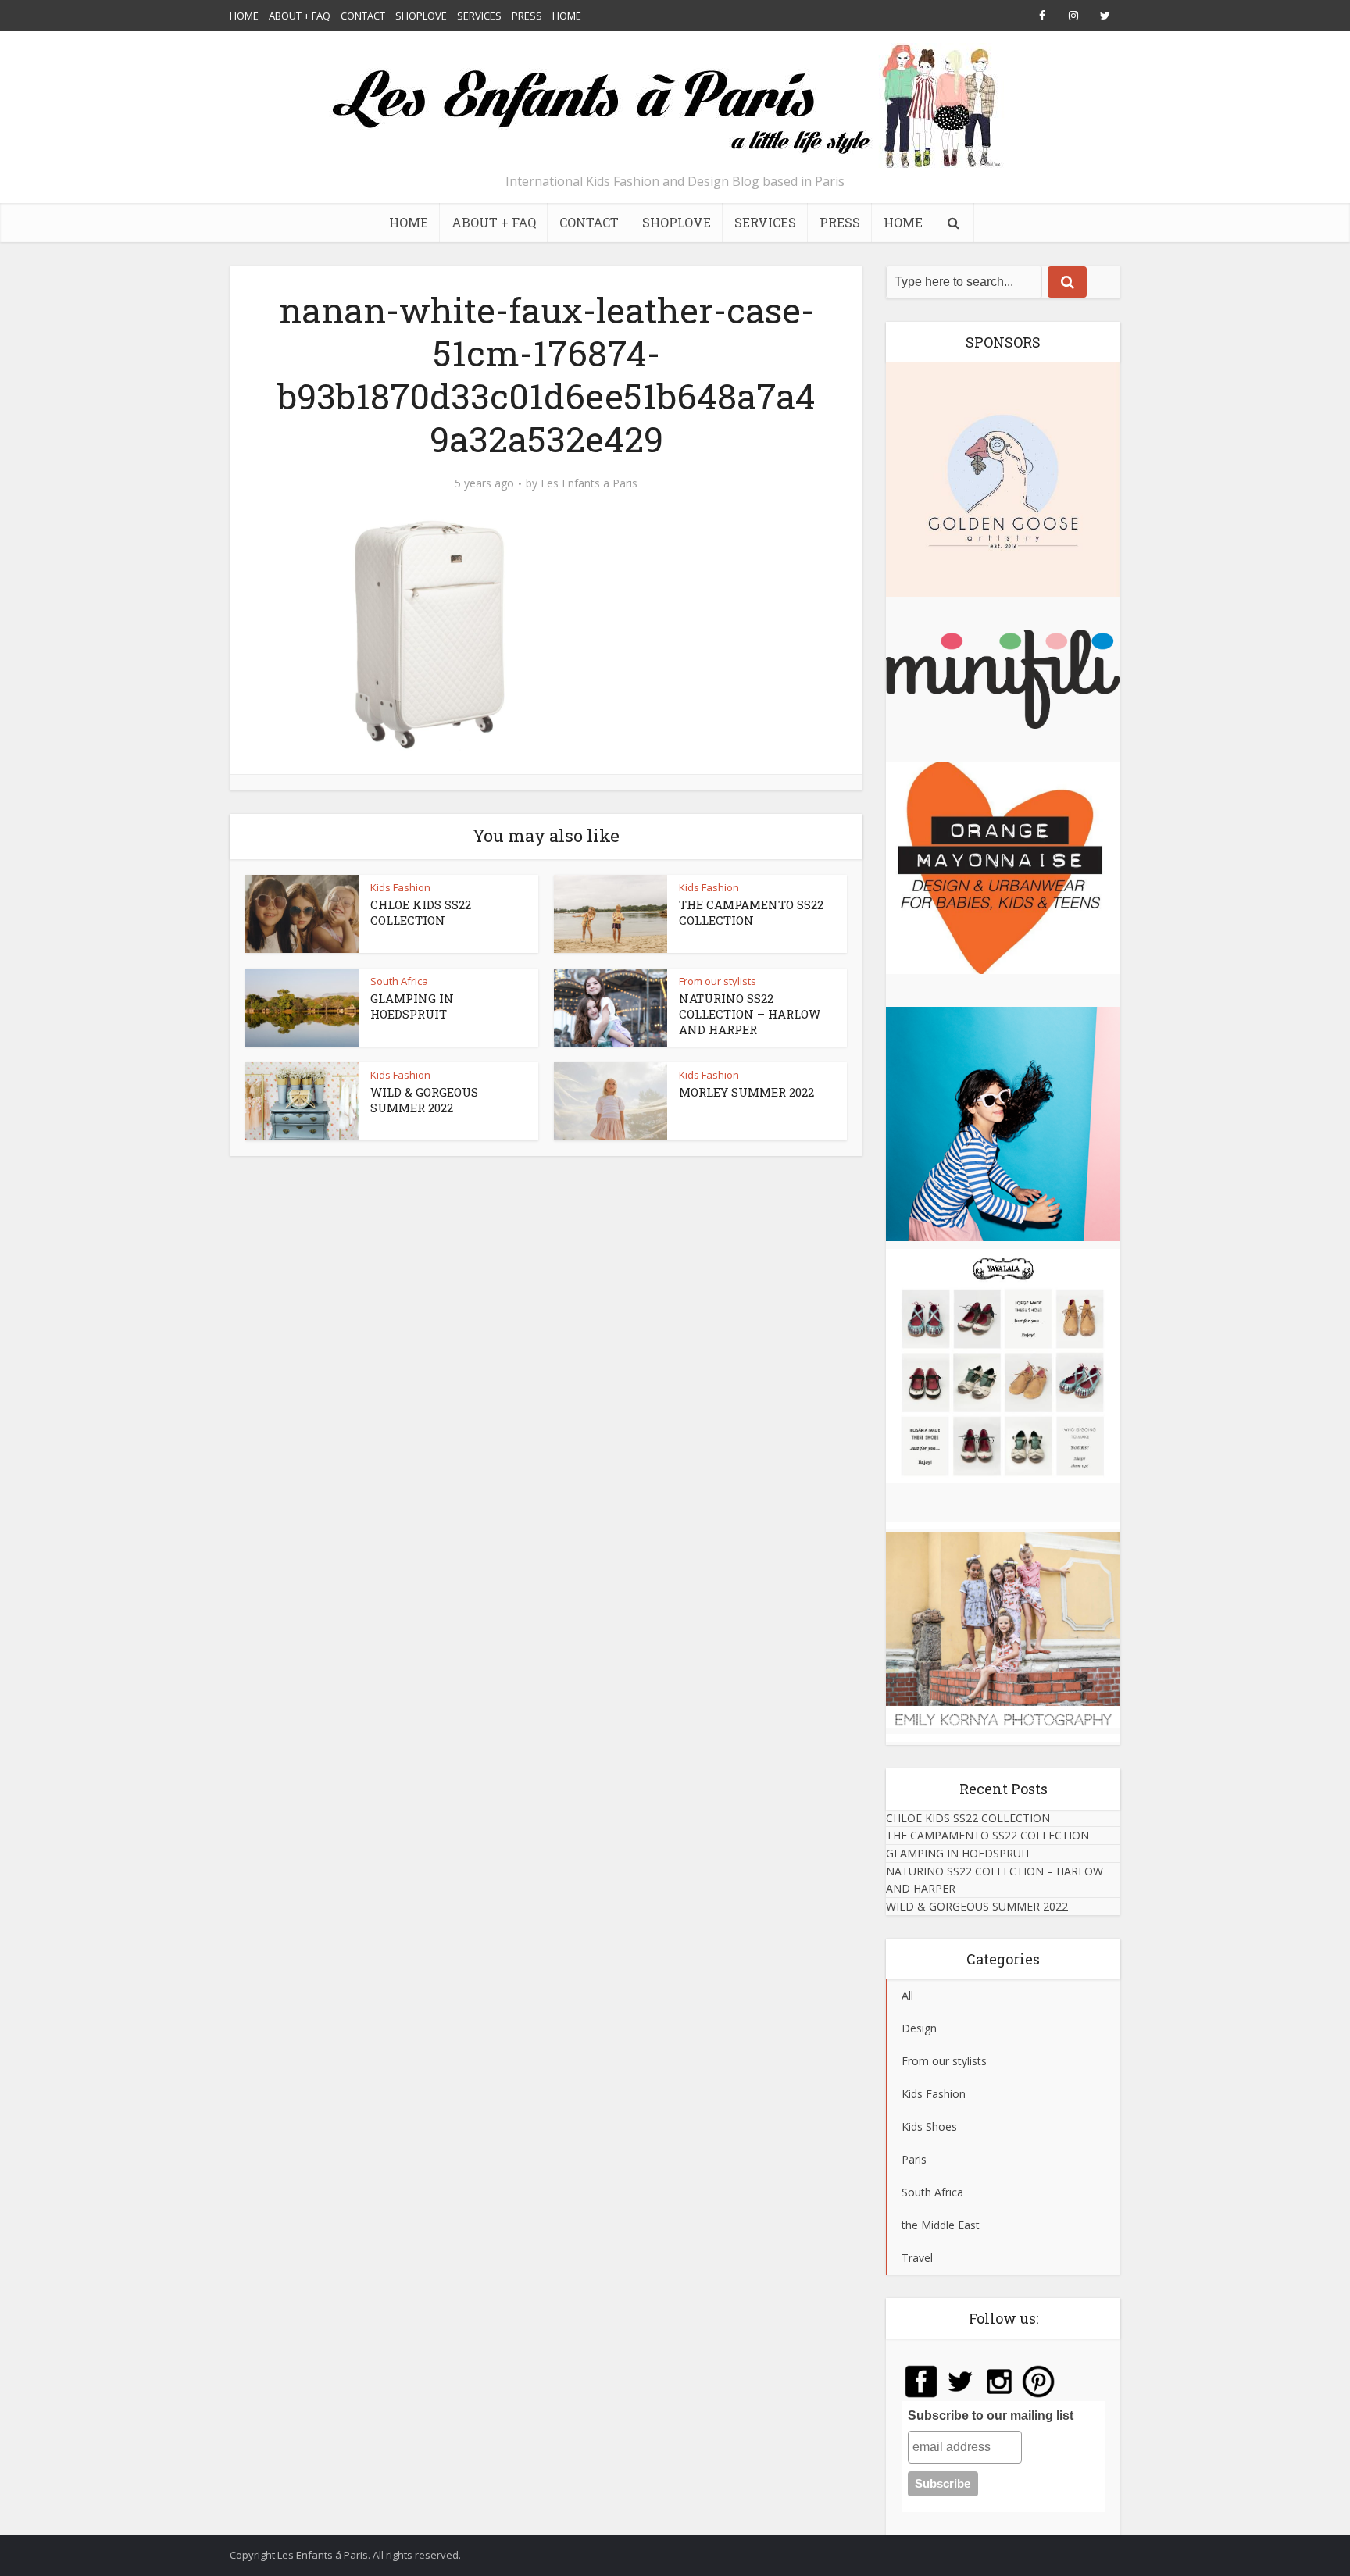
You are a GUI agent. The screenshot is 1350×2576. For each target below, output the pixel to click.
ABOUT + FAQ (300, 16)
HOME (244, 16)
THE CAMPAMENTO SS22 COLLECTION (751, 912)
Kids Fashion (400, 887)
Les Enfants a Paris (589, 483)
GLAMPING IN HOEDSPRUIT (412, 1006)
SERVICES (479, 16)
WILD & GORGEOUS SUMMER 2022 (424, 1100)
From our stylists (718, 981)
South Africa (399, 981)
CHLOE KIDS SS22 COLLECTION (421, 912)
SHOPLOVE (421, 16)
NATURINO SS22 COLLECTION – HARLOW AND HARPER (750, 1014)
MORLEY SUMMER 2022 (746, 1092)
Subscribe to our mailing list (991, 2415)
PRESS (527, 16)
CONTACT (363, 16)
